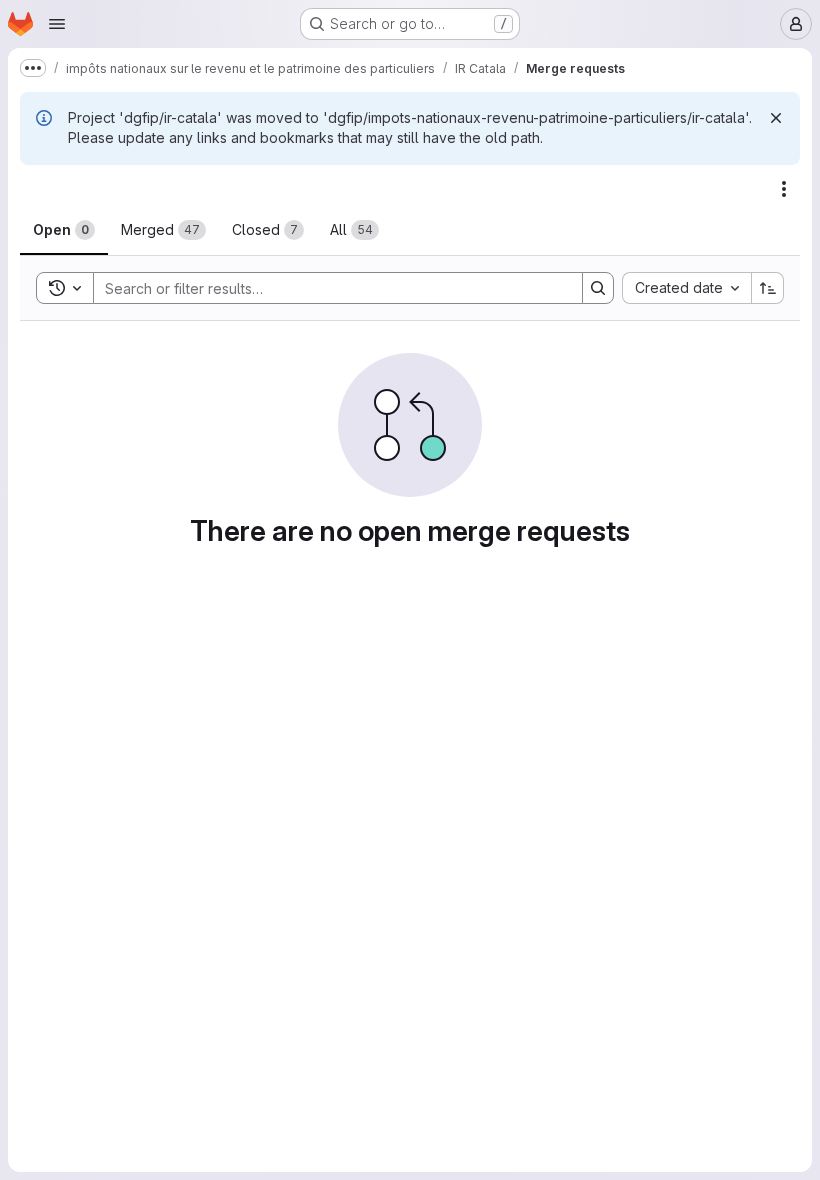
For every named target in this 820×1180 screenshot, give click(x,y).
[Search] (598, 288)
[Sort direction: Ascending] (768, 288)
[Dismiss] (776, 118)
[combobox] (686, 288)
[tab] (64, 230)
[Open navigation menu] (57, 24)
